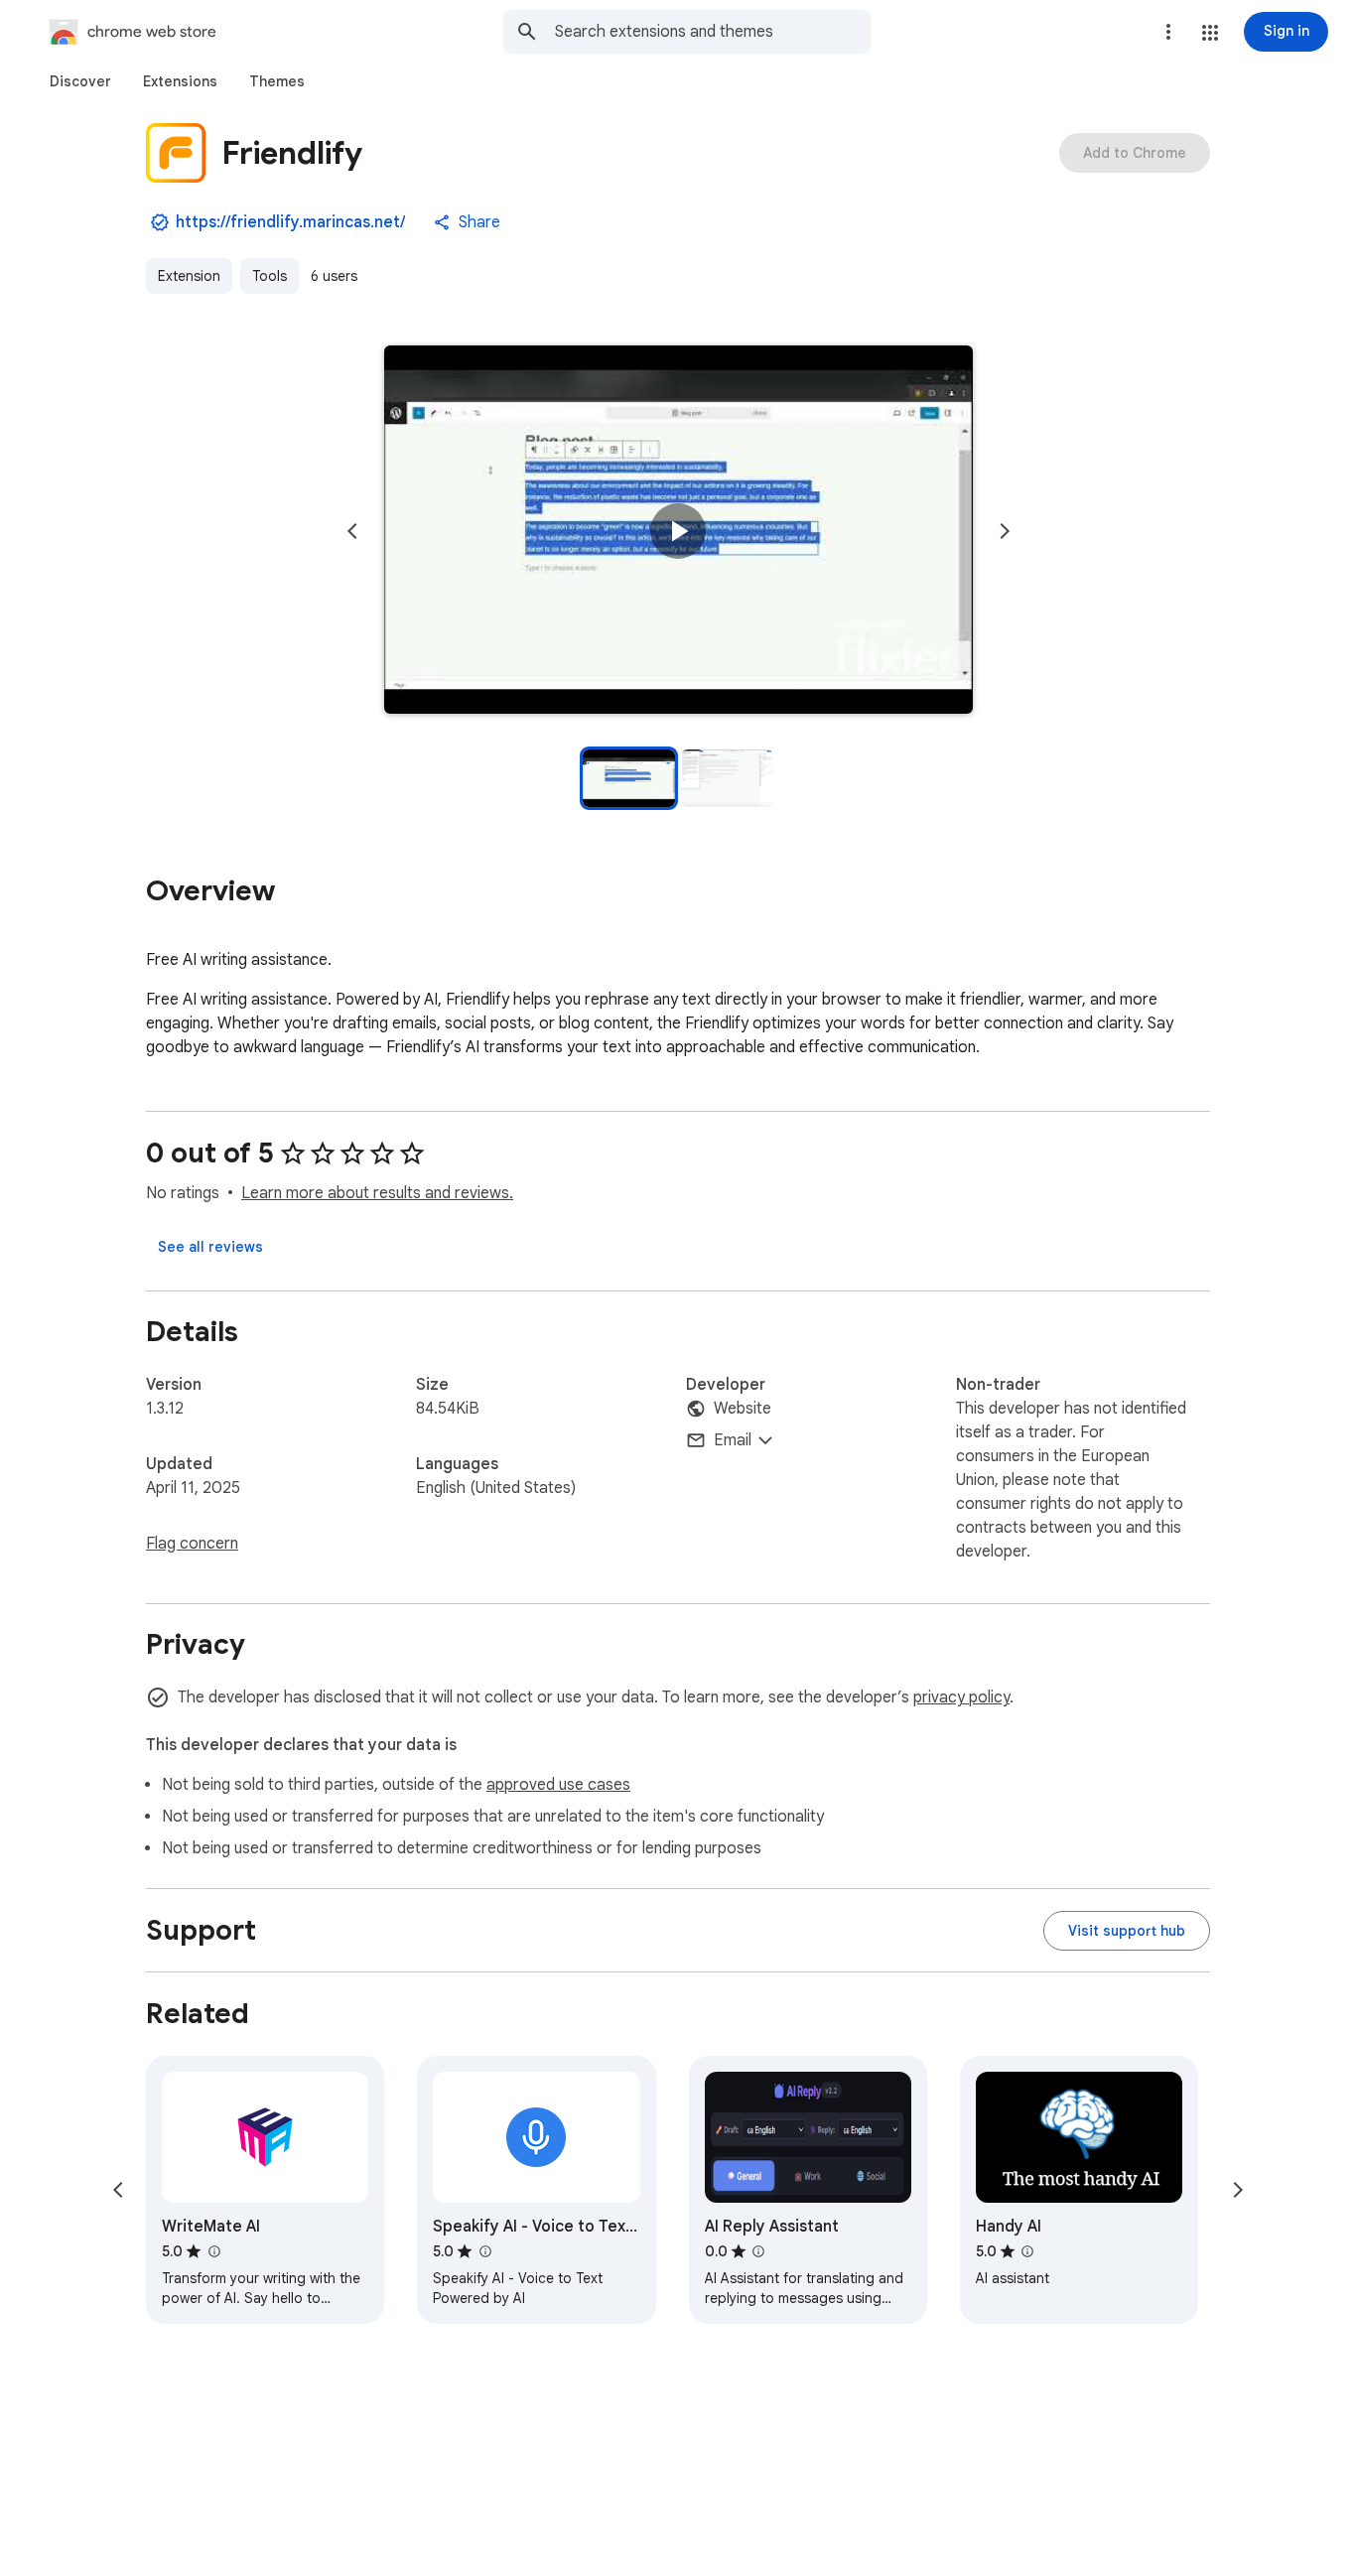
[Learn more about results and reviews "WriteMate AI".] (213, 2251)
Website (743, 1409)
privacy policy (961, 1697)
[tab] (80, 81)
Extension (189, 276)
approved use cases (558, 1785)
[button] (1210, 33)
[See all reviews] (210, 1247)
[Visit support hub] (1127, 1931)
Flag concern (192, 1544)
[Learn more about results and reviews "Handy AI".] (1027, 2251)
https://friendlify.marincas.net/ (290, 222)
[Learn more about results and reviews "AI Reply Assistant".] (758, 2251)
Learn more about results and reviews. (377, 1193)
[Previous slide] (352, 531)
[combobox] (713, 32)
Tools (270, 276)
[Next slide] (1005, 531)
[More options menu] (1168, 32)
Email (733, 1440)
